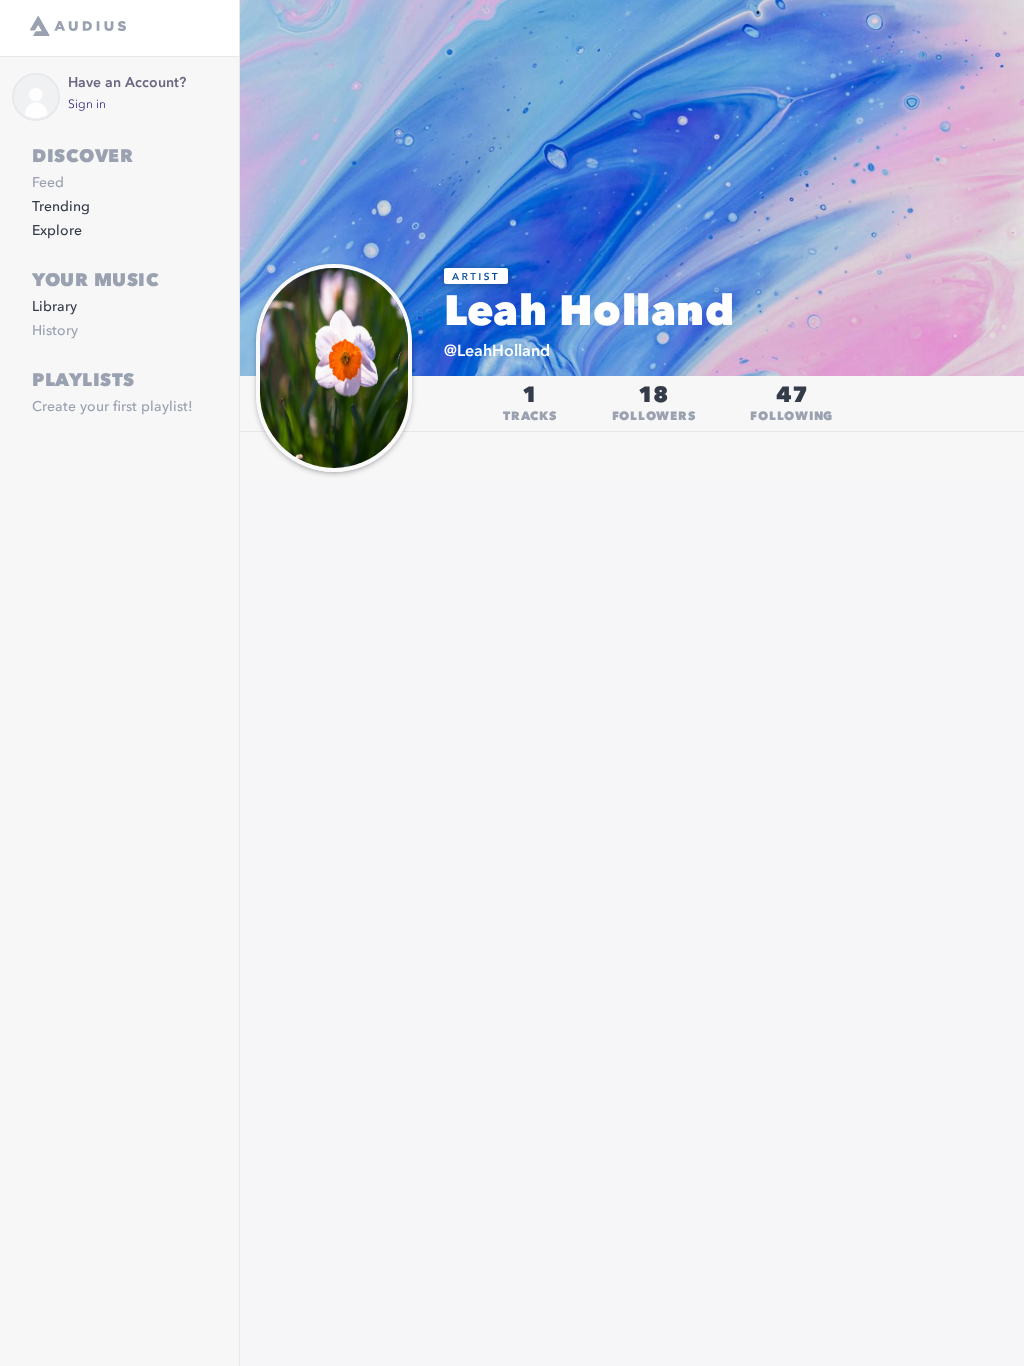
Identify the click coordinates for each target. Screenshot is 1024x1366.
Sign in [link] (87, 105)
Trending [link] (61, 207)
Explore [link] (57, 231)
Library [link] (54, 307)
